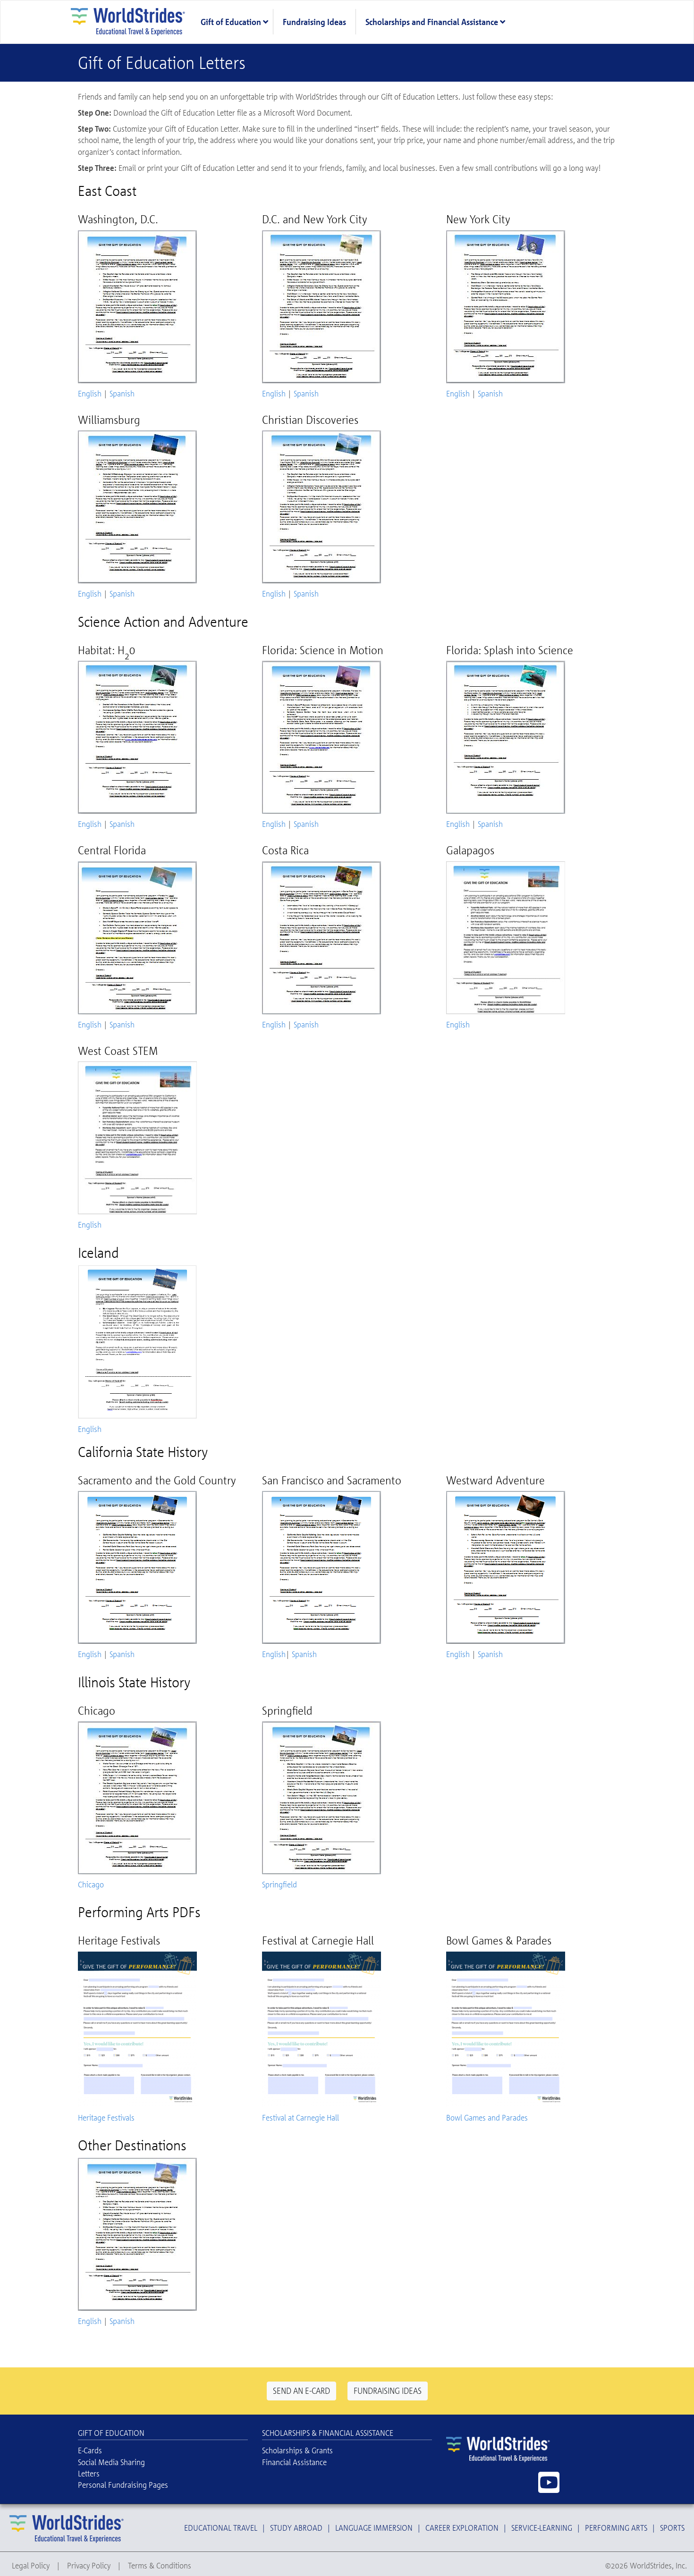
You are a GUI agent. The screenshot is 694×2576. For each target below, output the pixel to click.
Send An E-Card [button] (301, 2391)
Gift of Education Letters (162, 63)
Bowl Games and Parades (487, 2117)
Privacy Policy (89, 2565)
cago (96, 1884)
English (90, 393)
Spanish (122, 393)
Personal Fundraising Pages (123, 2485)
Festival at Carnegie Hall (300, 2117)
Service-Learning (542, 2528)
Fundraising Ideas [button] (388, 2391)
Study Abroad (296, 2528)
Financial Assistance (294, 2462)
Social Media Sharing (111, 2462)
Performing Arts (616, 2528)
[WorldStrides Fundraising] (130, 21)
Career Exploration (462, 2528)
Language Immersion (374, 2528)
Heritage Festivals (106, 2117)
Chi (83, 1884)
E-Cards (90, 2450)
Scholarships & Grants (297, 2450)
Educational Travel (221, 2528)
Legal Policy (31, 2565)
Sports (672, 2528)
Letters (89, 2473)
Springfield (279, 1884)
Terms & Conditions (160, 2565)
